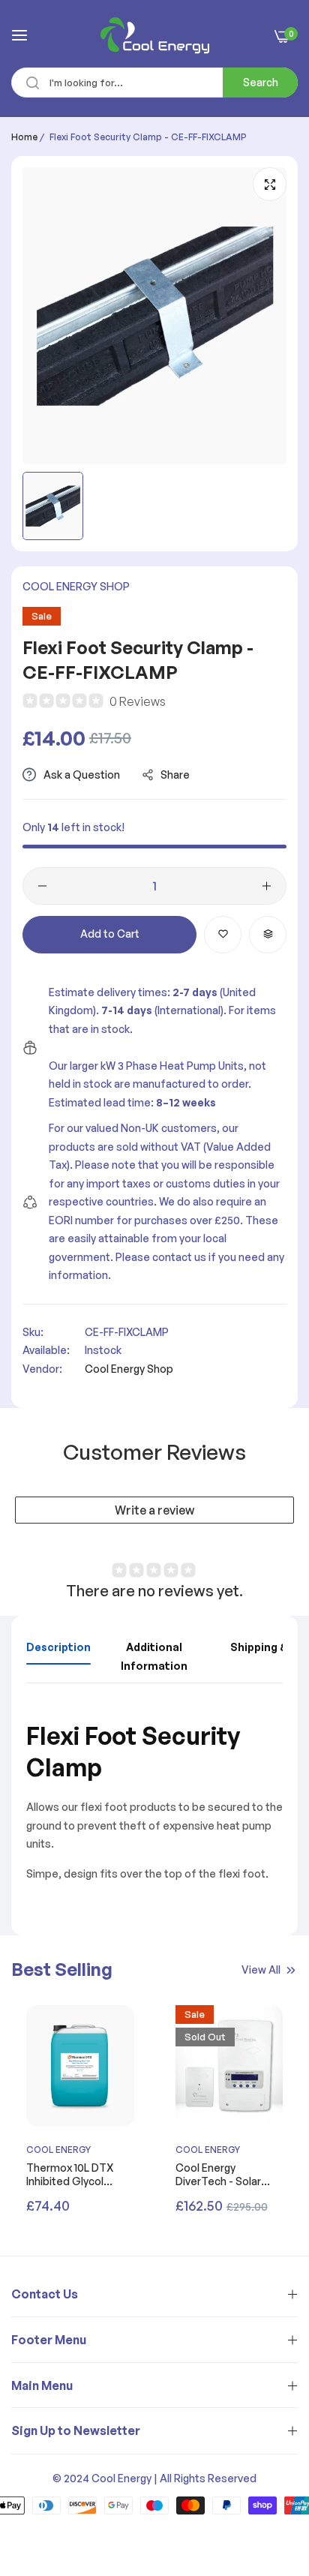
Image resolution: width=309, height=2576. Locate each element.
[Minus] (42, 886)
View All (261, 1970)
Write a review (154, 1510)
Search (261, 82)
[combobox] (154, 83)
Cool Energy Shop (76, 586)
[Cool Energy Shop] (155, 35)
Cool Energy (58, 2150)
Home (24, 137)
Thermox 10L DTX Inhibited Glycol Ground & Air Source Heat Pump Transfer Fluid (78, 2175)
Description (58, 1647)
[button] (223, 935)
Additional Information (154, 1656)
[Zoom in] (270, 184)
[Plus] (267, 886)
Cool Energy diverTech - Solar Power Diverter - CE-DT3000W (227, 2175)
